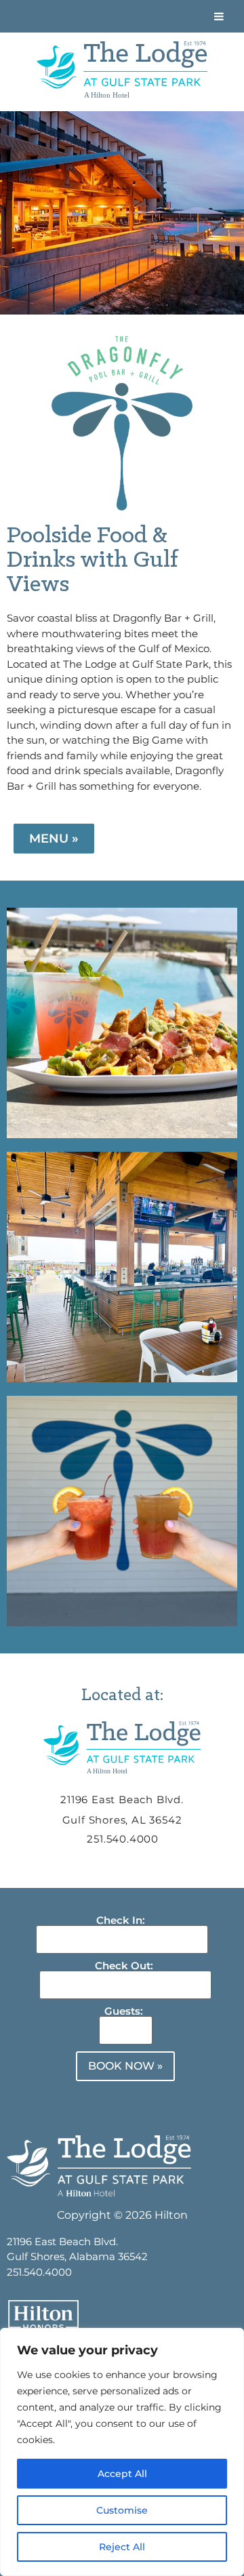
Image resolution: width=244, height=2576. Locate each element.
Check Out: (124, 1966)
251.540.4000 (123, 1839)
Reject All (122, 2547)
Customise (122, 2510)
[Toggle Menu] (219, 16)
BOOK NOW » (125, 2066)
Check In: (121, 1920)
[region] (122, 2452)
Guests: (124, 2011)
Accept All (122, 2474)
